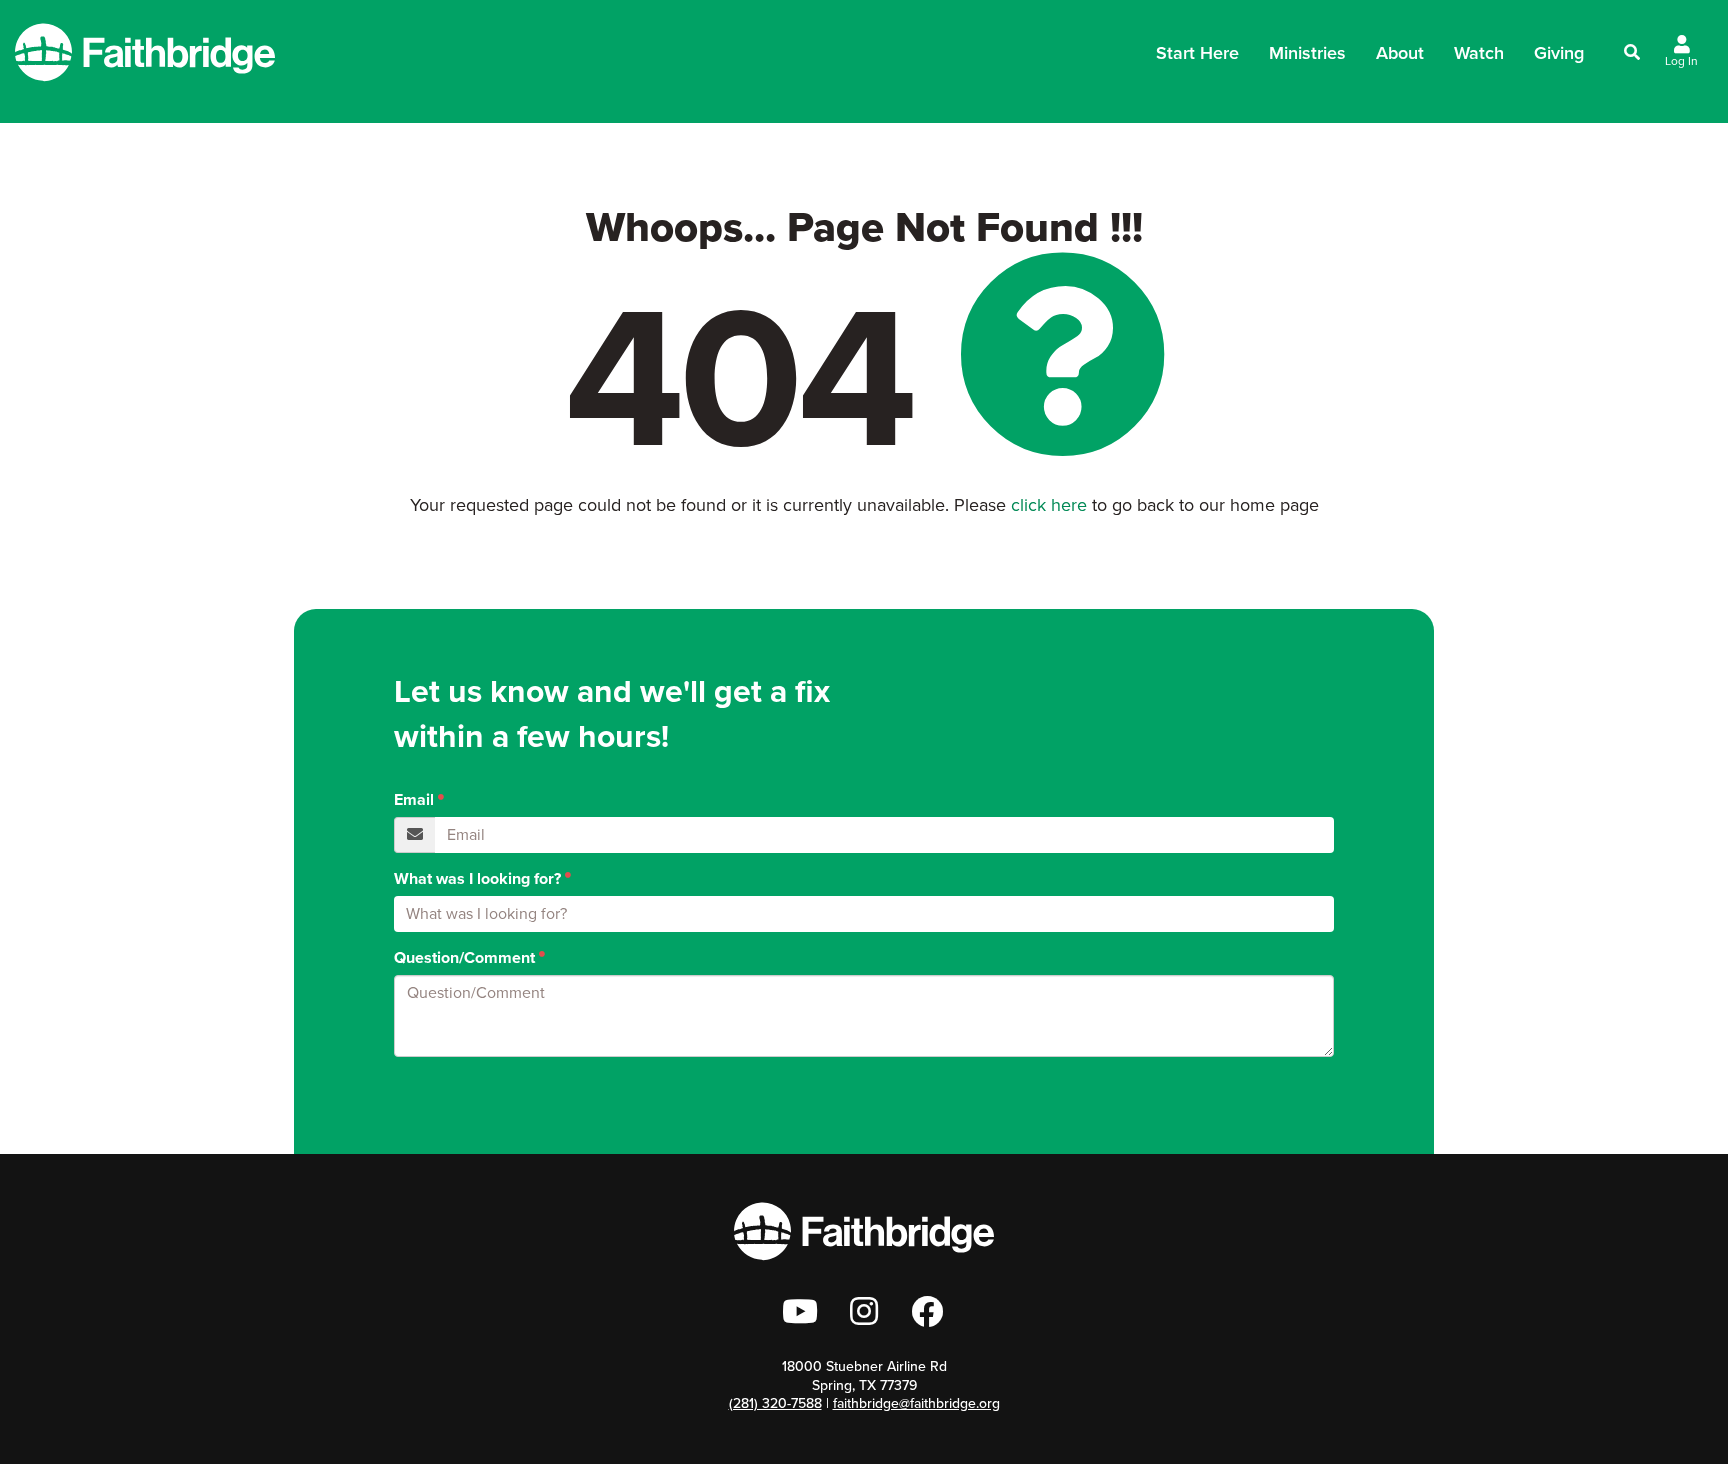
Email (414, 800)
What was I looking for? (477, 879)
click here (1049, 505)
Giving (1559, 53)
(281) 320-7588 (775, 1403)
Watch (1479, 53)
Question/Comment (464, 958)
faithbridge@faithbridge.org (916, 1403)
